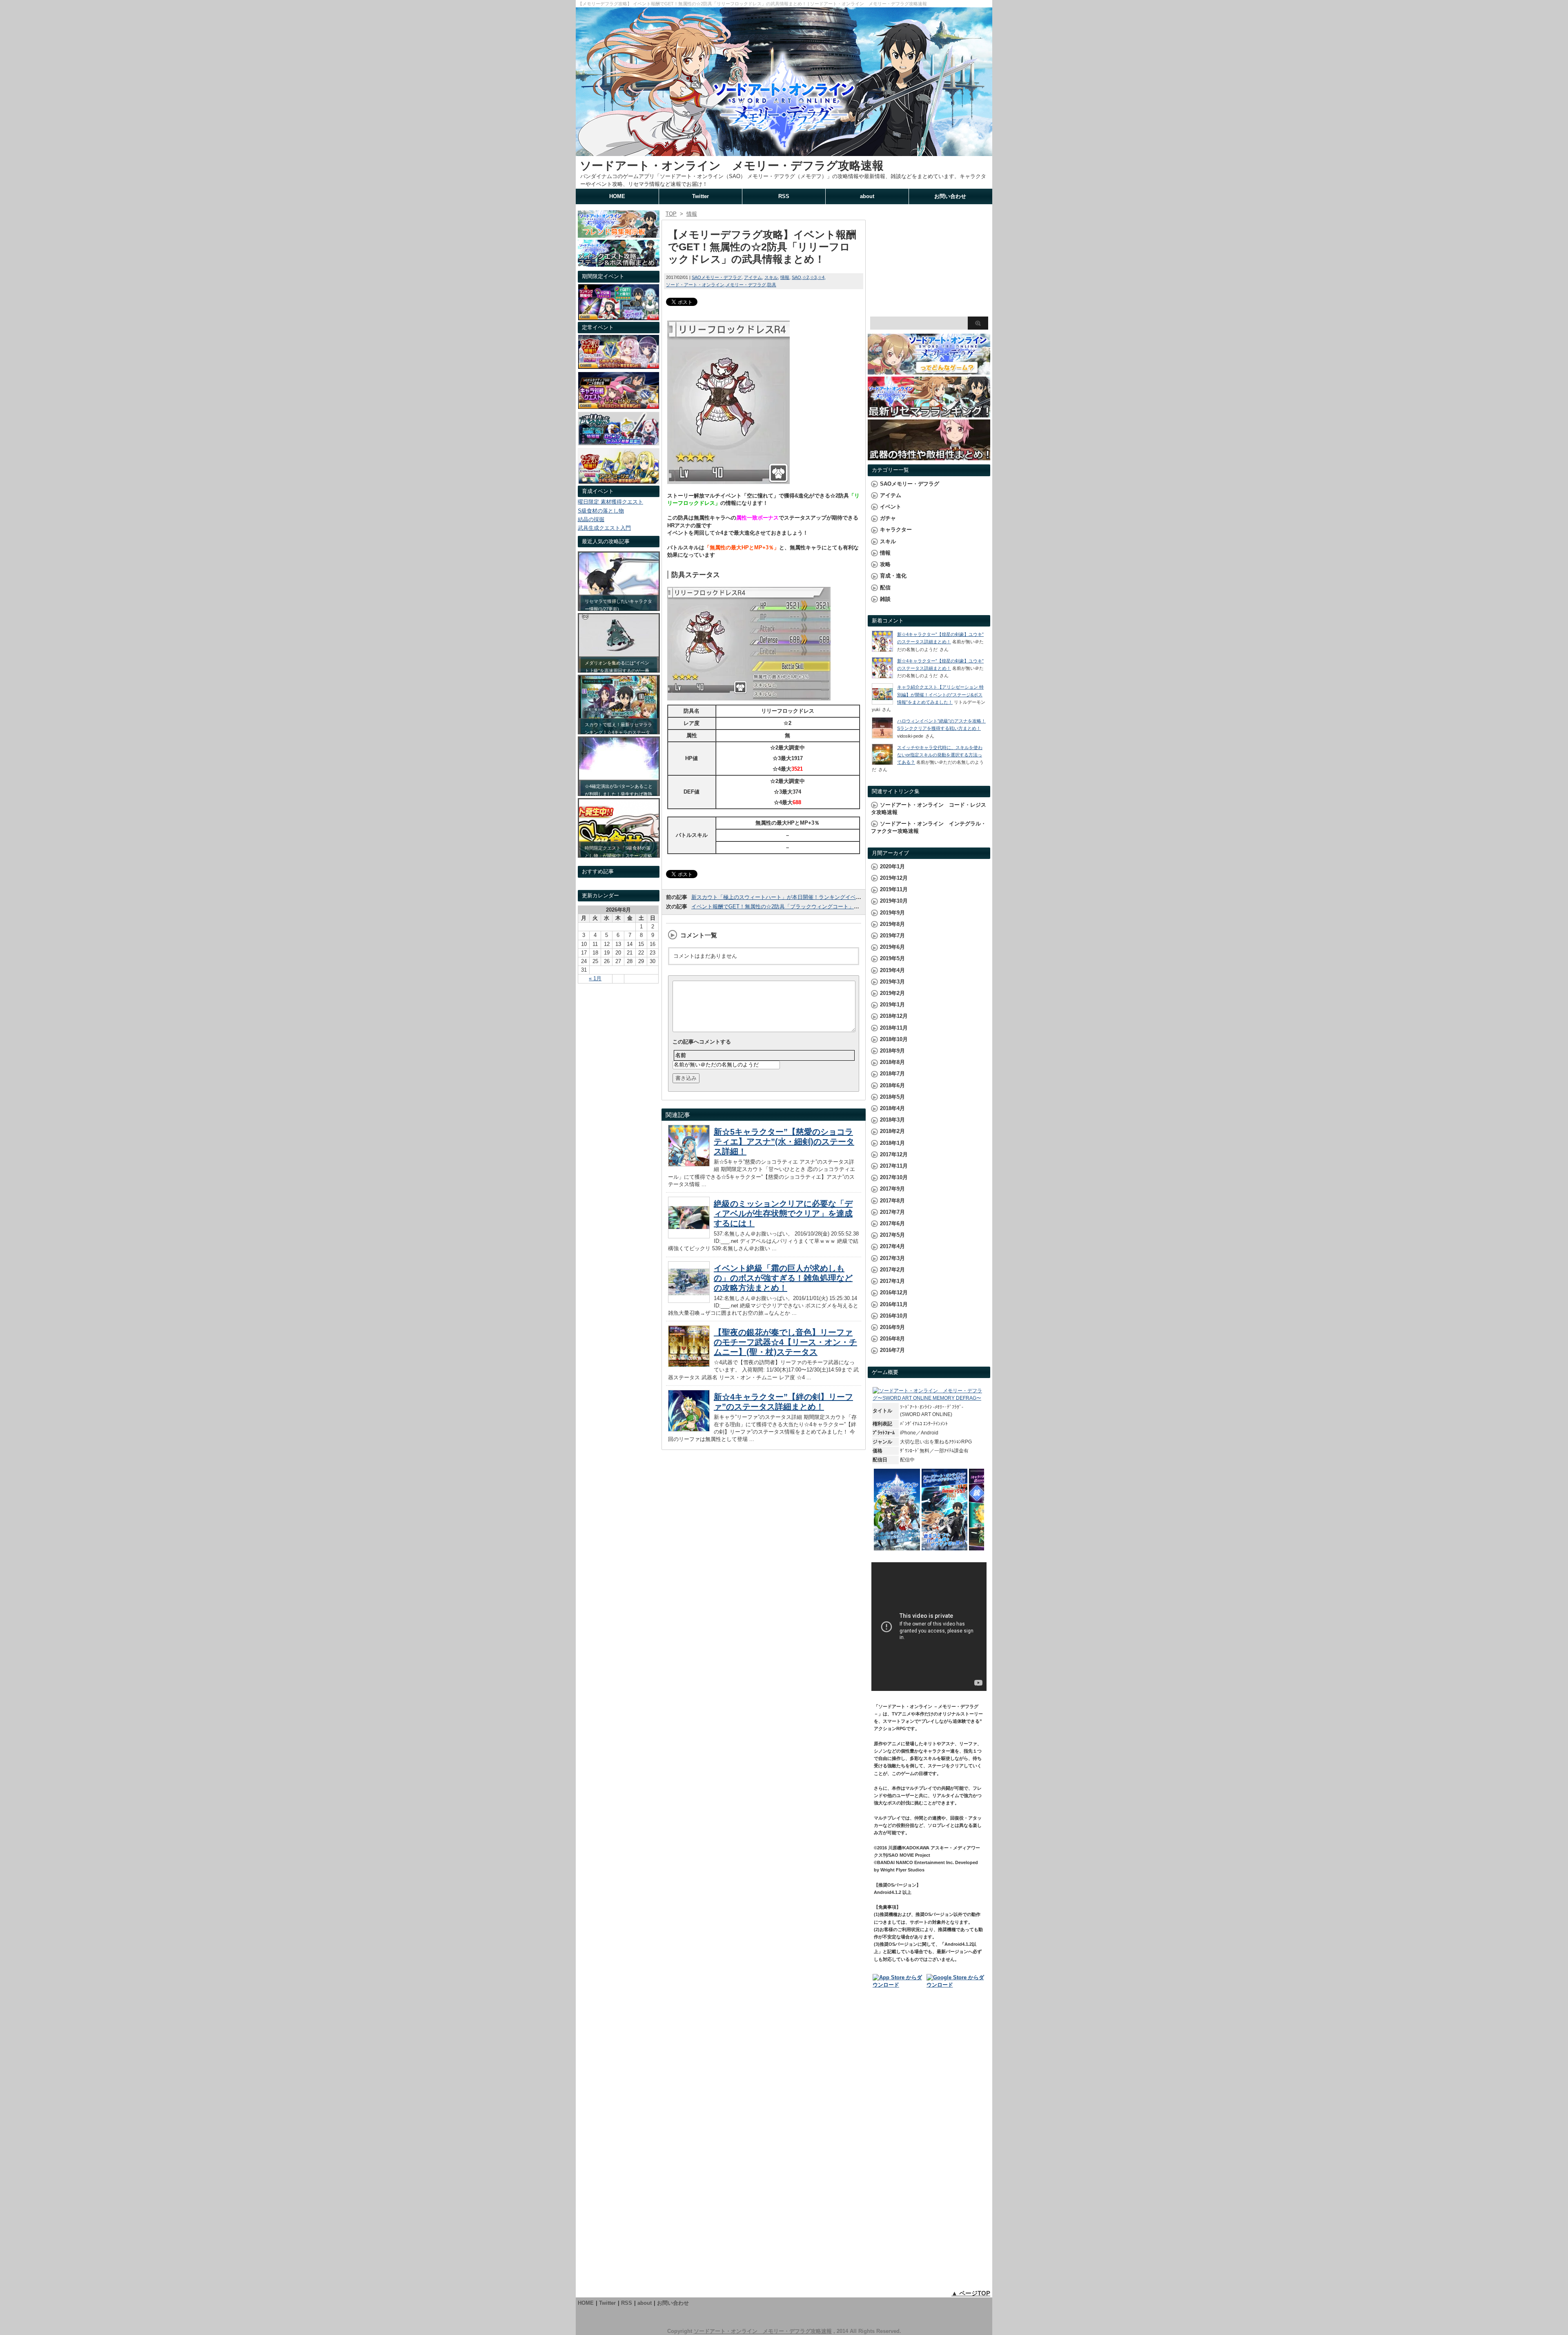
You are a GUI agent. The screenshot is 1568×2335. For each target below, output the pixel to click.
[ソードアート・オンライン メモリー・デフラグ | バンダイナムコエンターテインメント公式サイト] (929, 1398)
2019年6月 (892, 947)
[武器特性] (929, 456)
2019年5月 (892, 958)
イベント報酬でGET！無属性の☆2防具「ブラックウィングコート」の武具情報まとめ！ (796, 907)
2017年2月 (892, 1270)
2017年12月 (894, 1154)
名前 (681, 1055)
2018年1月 (892, 1143)
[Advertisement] (929, 261)
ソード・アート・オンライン (695, 285)
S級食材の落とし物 (601, 511)
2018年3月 (892, 1120)
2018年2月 (892, 1131)
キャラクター (896, 530)
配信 (885, 588)
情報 (785, 277)
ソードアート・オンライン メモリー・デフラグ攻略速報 (732, 166)
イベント (891, 507)
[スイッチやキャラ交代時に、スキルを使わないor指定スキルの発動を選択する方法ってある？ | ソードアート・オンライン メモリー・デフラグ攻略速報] (882, 763)
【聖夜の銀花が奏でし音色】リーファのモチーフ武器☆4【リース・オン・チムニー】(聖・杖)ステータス (785, 1342)
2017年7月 (892, 1212)
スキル (771, 277)
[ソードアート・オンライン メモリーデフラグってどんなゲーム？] (929, 371)
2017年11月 (894, 1166)
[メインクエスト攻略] (619, 263)
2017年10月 (894, 1177)
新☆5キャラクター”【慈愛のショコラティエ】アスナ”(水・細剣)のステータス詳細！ (784, 1142)
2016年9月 (892, 1327)
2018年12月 (894, 1016)
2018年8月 (892, 1062)
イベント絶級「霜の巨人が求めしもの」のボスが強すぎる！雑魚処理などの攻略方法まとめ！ (783, 1278)
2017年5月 (892, 1235)
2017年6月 (892, 1223)
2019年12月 (894, 878)
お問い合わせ (950, 196)
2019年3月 (892, 982)
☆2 (806, 277)
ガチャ (888, 518)
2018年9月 (892, 1051)
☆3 (813, 277)
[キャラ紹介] (619, 482)
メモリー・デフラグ (746, 285)
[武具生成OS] (619, 443)
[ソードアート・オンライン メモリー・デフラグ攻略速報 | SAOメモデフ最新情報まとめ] (784, 152)
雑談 (885, 599)
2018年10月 (894, 1039)
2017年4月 (892, 1246)
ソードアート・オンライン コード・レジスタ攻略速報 (929, 808)
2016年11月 (894, 1304)
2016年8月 (892, 1339)
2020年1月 (892, 866)
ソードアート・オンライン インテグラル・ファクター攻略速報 (929, 827)
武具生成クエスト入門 (604, 528)
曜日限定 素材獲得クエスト (610, 502)
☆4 (821, 277)
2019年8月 (892, 924)
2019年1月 (892, 1005)
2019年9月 (892, 913)
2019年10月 (894, 901)
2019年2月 (892, 993)
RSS (784, 196)
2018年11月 (894, 1028)
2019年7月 (892, 936)
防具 (772, 285)
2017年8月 (892, 1201)
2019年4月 (892, 970)
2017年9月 (892, 1189)
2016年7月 (892, 1350)
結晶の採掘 (591, 519)
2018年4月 (892, 1108)
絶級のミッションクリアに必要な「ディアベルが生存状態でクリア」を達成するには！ (783, 1213)
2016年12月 (894, 1292)
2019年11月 (894, 889)
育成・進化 (893, 576)
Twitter (700, 196)
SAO (796, 277)
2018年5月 (892, 1097)
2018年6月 (892, 1085)
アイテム (753, 277)
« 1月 (595, 978)
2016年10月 (894, 1316)
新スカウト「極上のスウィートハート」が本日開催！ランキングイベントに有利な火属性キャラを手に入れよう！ (827, 897)
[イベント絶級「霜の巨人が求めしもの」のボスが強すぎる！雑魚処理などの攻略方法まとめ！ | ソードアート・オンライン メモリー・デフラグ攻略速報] (689, 1301)
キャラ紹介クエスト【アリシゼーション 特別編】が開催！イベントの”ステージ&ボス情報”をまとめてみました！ (940, 694)
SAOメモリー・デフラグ (717, 277)
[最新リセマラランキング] (929, 414)
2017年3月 (892, 1258)
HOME (617, 196)
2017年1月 (892, 1281)
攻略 (885, 564)
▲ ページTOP (971, 2293)
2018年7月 (892, 1074)
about (867, 196)
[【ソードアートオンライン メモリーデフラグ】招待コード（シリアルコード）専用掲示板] (619, 233)
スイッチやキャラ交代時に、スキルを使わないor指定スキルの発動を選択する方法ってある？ (940, 755)
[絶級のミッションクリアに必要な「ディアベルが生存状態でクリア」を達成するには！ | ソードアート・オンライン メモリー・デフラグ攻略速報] (689, 1236)
